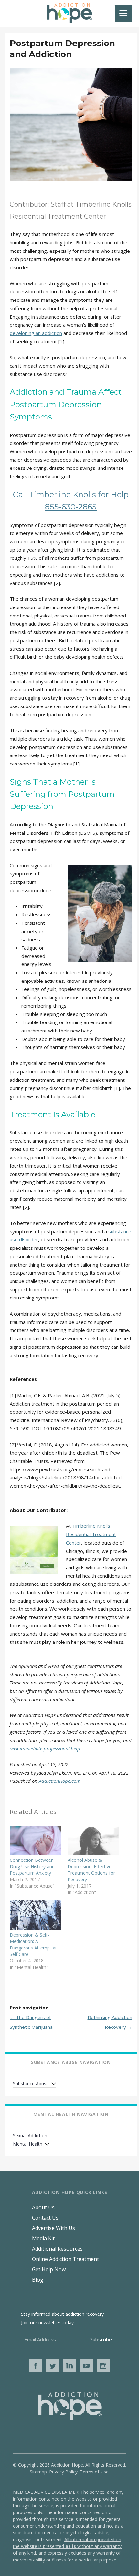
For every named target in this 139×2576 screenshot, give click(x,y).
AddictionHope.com (60, 1781)
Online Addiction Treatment (65, 2259)
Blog (38, 2280)
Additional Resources (57, 2249)
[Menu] (123, 13)
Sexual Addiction (30, 2135)
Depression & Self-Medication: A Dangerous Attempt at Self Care (33, 1944)
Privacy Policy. (64, 2472)
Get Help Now (49, 2269)
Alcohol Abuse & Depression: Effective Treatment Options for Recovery (91, 1870)
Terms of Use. (95, 2472)
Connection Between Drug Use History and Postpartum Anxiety (32, 1866)
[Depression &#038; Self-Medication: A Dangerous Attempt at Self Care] (35, 1915)
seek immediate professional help (45, 1748)
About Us (43, 2207)
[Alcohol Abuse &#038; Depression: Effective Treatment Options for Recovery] (93, 1840)
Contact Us (45, 2218)
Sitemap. (39, 2472)
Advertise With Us (53, 2228)
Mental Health (28, 2144)
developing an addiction (36, 333)
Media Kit (43, 2238)
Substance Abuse (31, 2083)
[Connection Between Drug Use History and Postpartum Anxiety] (35, 1840)
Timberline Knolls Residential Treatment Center (91, 1534)
